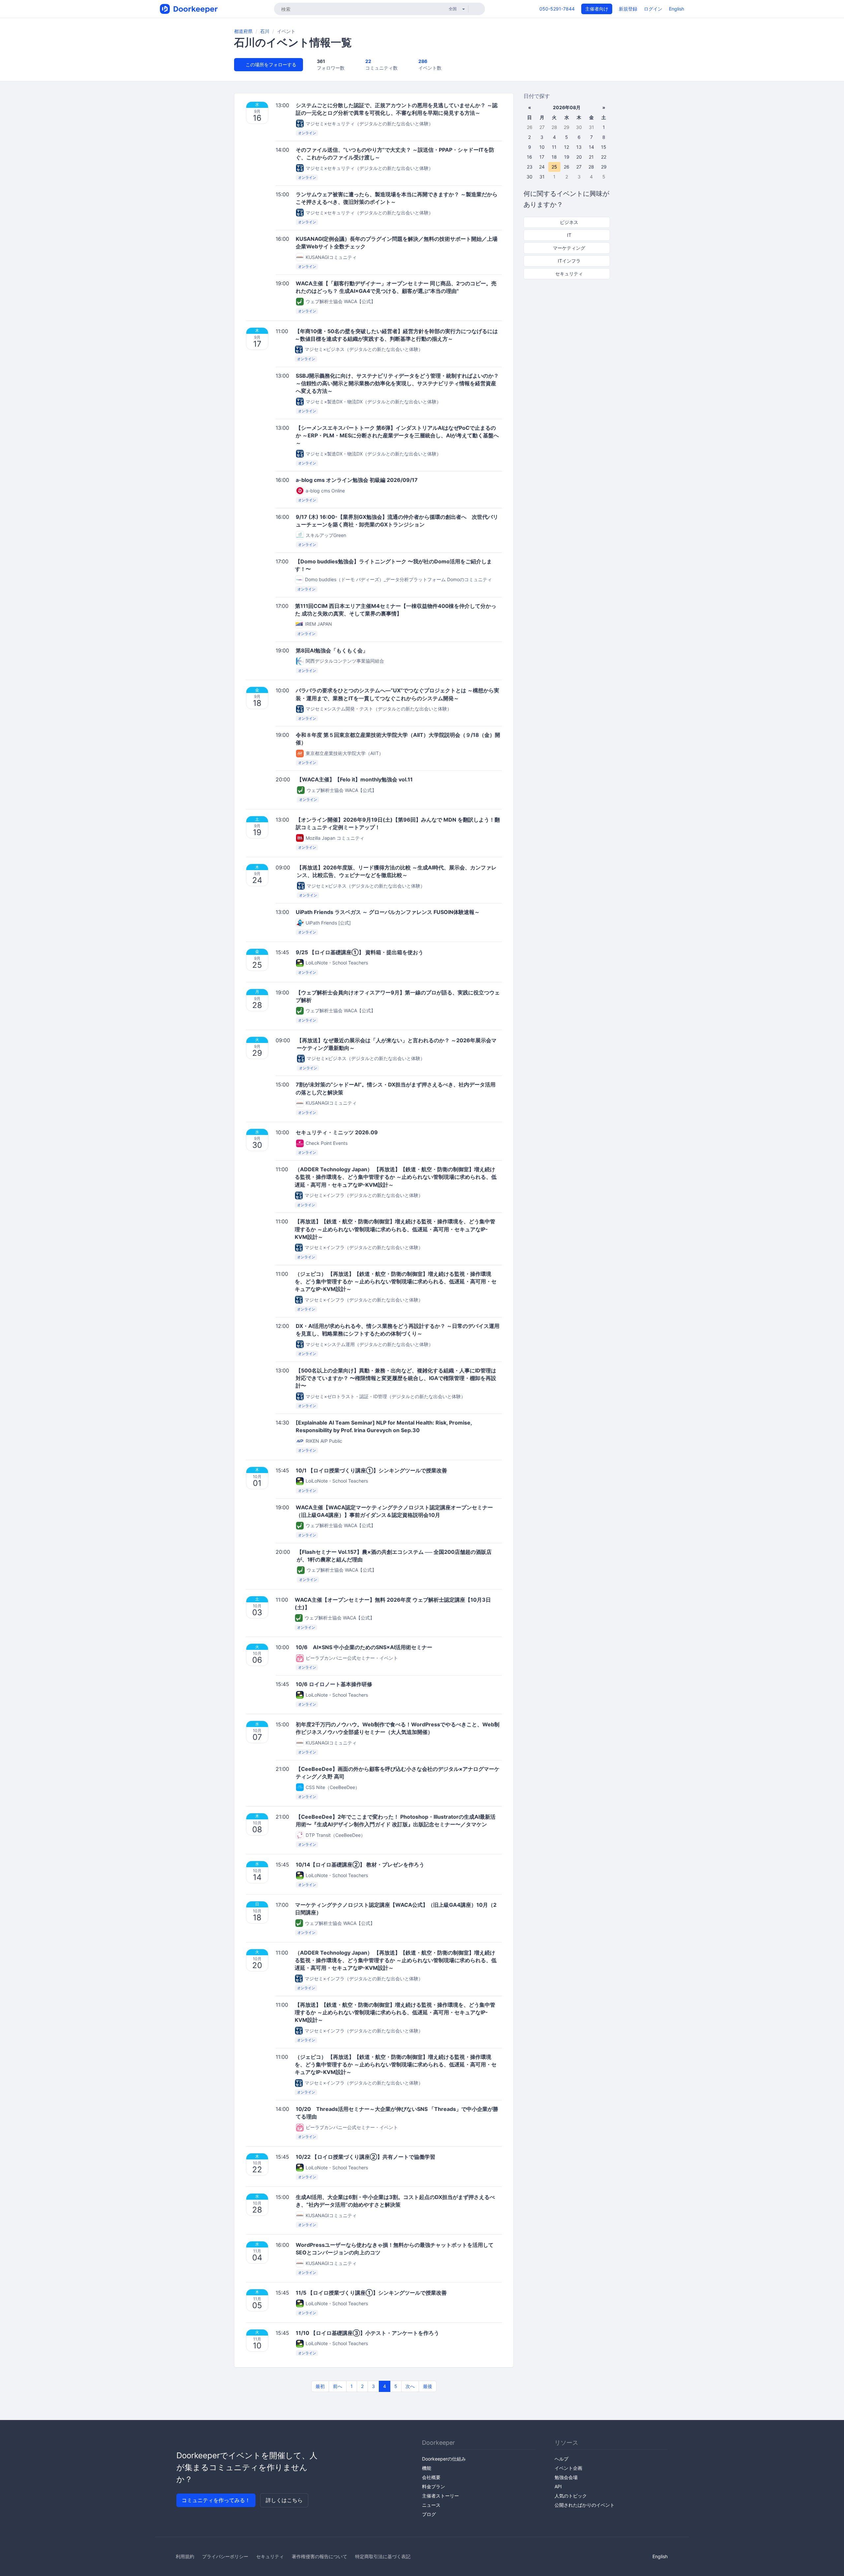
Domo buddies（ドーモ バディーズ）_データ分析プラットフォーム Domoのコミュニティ (398, 579)
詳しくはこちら (284, 2500)
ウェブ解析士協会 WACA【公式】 (341, 301)
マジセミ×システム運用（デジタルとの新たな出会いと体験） (369, 1344)
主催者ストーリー (440, 2496)
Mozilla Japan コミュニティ (335, 838)
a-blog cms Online (325, 491)
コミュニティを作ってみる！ (216, 2500)
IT (569, 235)
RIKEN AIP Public (324, 1441)
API (558, 2486)
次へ (410, 2386)
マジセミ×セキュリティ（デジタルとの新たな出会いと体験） (369, 124)
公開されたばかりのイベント (585, 2505)
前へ (338, 2386)
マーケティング (568, 248)
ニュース (431, 2505)
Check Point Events (327, 1143)
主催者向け (597, 9)
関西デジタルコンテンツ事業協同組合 (345, 661)
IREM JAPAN (318, 624)
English (677, 9)
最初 (320, 2386)
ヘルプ (561, 2459)
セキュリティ (568, 274)
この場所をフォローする (270, 64)
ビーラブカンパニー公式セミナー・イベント (352, 1658)
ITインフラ (569, 261)
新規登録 (628, 9)
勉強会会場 (566, 2477)
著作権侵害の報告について (319, 2556)
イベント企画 (568, 2468)
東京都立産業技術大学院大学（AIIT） (345, 753)
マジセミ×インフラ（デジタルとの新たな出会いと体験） (364, 1195)
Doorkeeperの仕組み (444, 2459)
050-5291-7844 (557, 9)
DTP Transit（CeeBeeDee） (335, 1835)
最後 (428, 2386)
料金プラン (434, 2486)
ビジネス (568, 222)
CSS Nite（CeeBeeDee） (333, 1787)
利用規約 (185, 2556)
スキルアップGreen (326, 535)
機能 (427, 2468)
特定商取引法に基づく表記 (383, 2556)
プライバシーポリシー (225, 2556)
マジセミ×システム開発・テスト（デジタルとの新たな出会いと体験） (379, 709)
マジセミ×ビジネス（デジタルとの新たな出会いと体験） (364, 349)
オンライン (307, 133)
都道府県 (243, 31)
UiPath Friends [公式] (328, 923)
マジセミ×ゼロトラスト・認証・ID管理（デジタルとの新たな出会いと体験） (386, 1396)
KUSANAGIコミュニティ (331, 257)
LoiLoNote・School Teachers (337, 963)
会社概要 (431, 2477)
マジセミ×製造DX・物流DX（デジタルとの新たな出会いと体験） (373, 402)
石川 (265, 31)
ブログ (429, 2514)
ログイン (653, 9)
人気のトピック (571, 2496)
